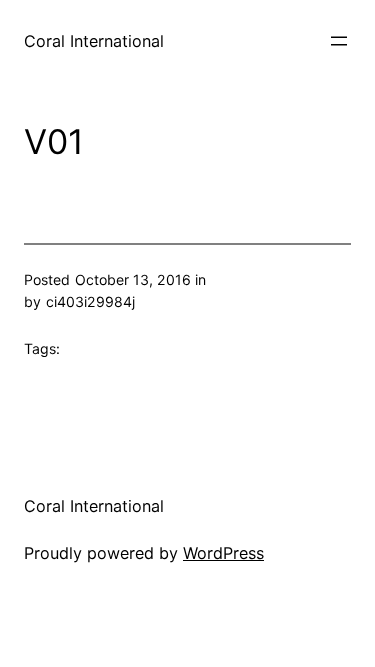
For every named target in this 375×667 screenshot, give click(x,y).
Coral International (94, 41)
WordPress (223, 553)
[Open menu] (339, 41)
